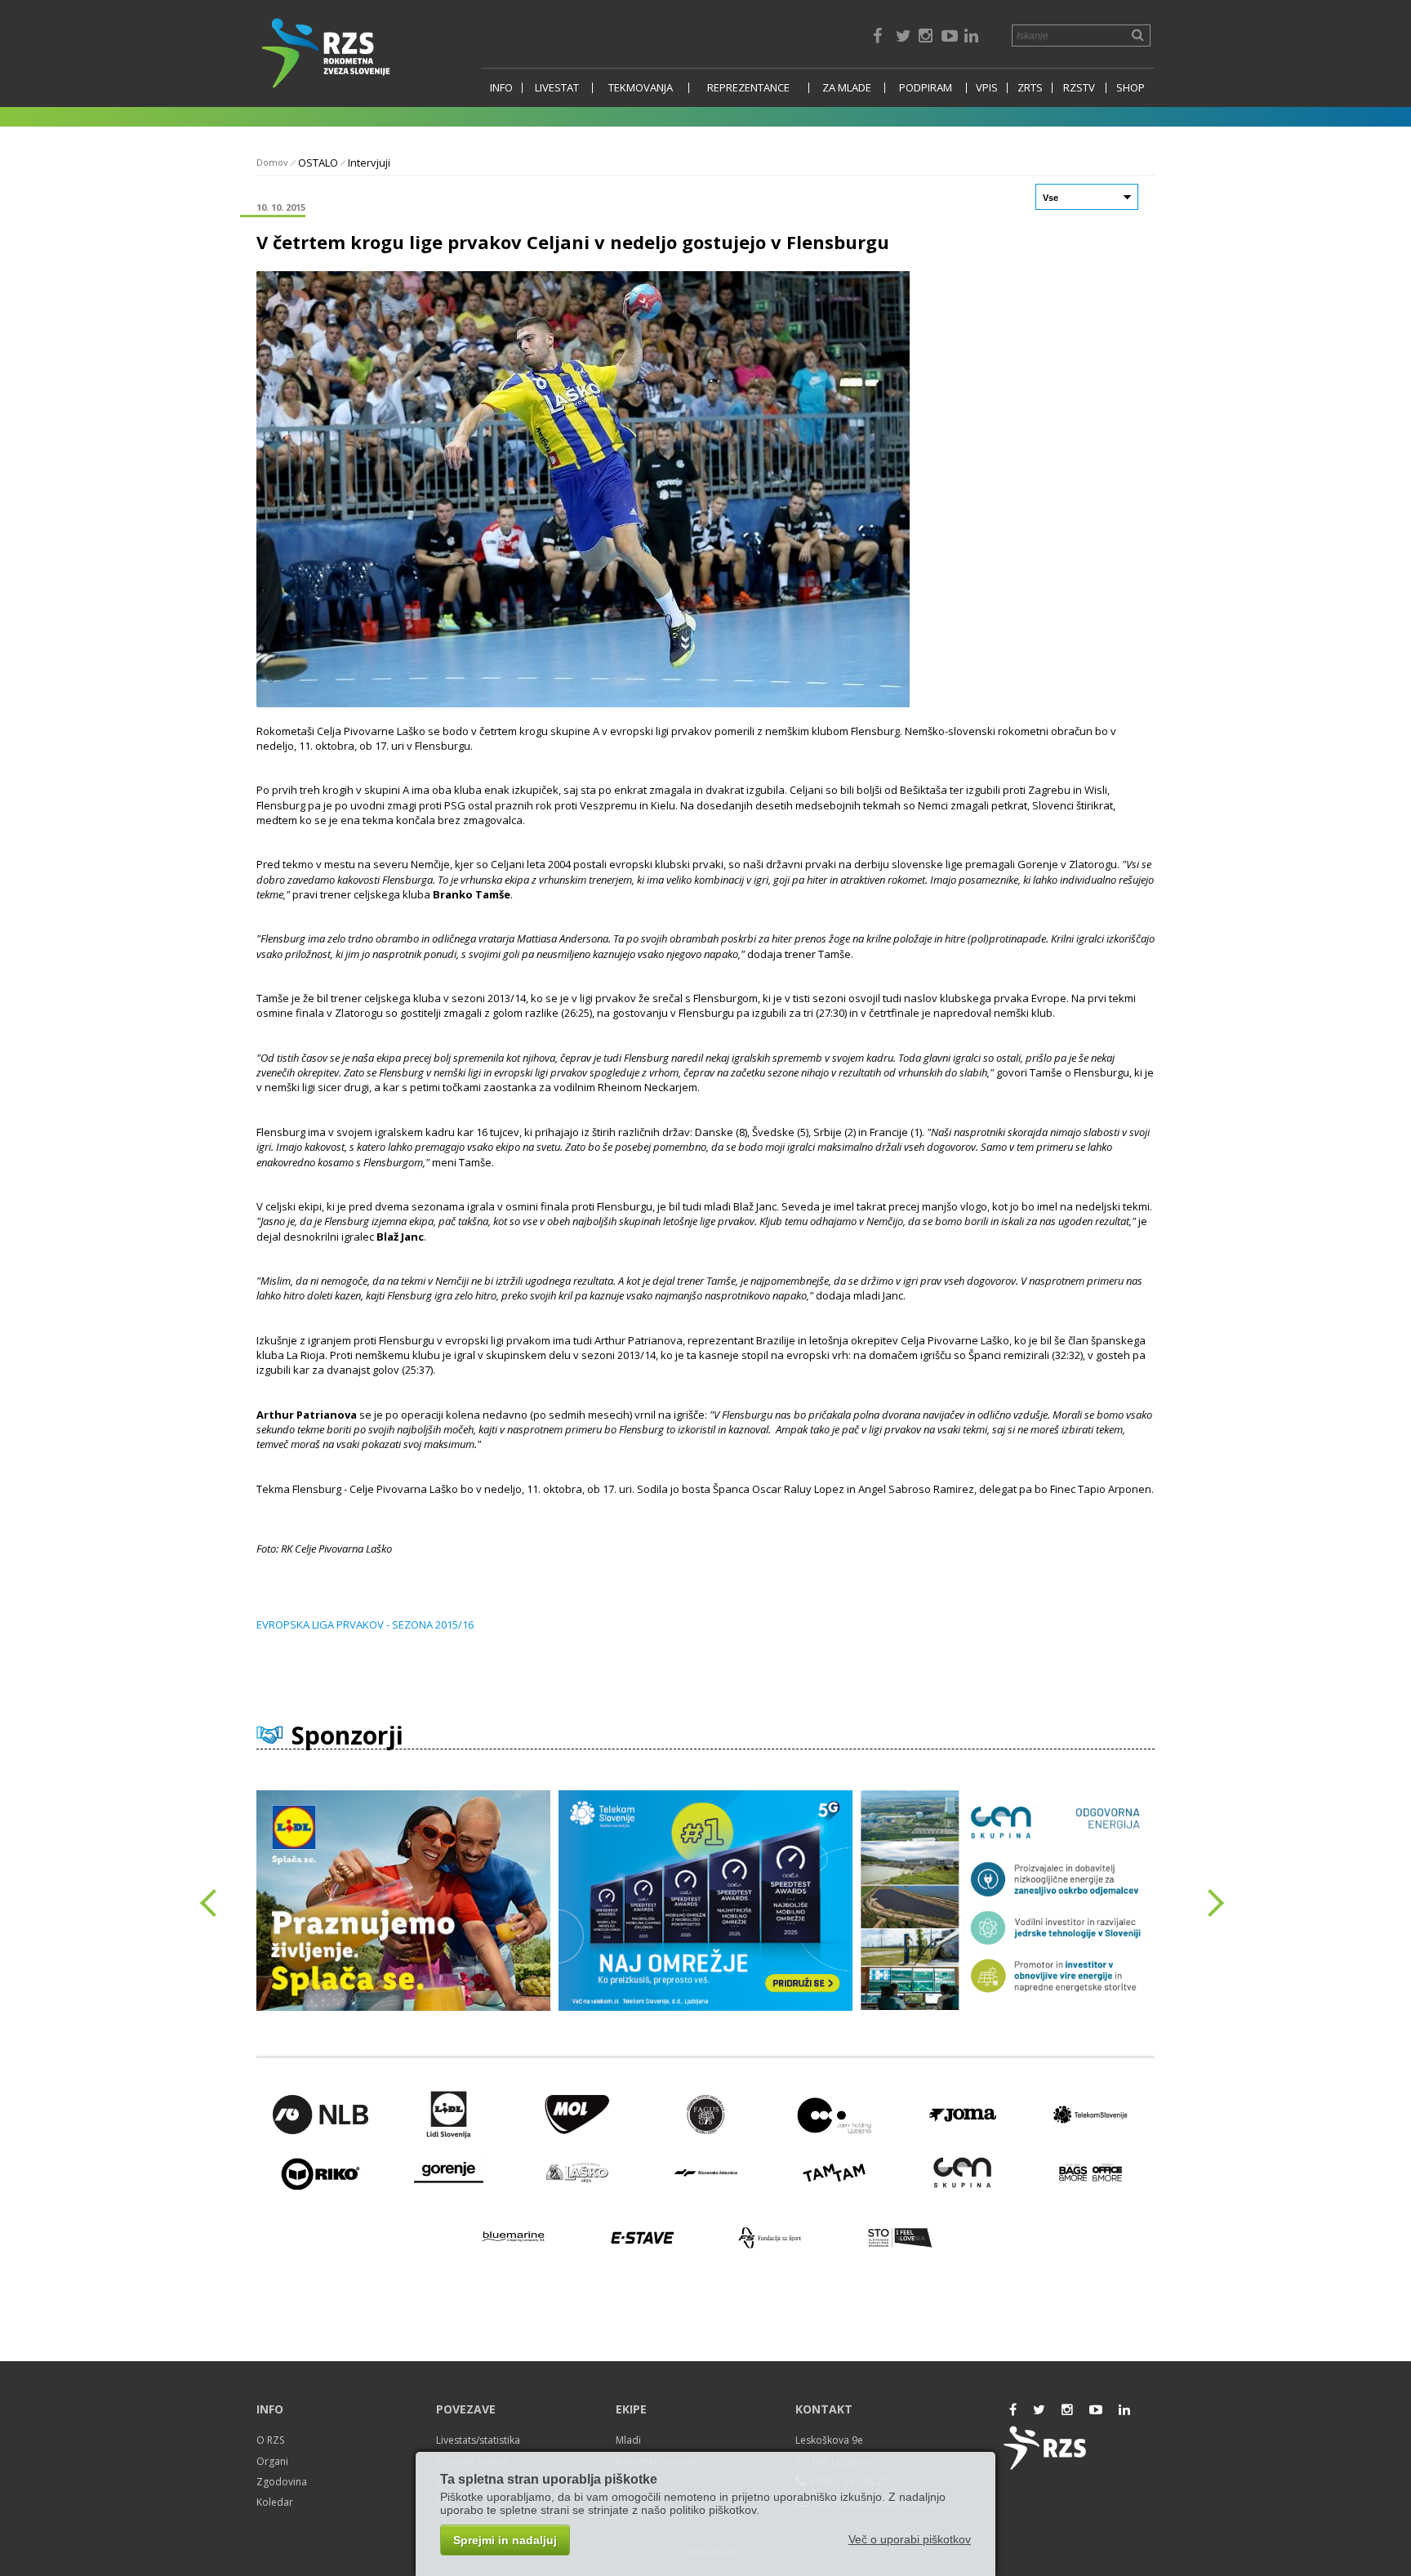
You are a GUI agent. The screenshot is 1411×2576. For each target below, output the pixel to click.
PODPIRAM (926, 88)
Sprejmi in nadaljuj (505, 2540)
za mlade (847, 88)
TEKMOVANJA (641, 88)
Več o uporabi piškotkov (910, 2539)
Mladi (628, 2440)
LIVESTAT (557, 88)
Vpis (987, 88)
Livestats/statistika (478, 2440)
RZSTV (1079, 88)
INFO (501, 88)
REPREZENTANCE (748, 88)
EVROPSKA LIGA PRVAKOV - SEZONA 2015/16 (365, 1624)
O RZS (270, 2440)
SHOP (1131, 88)
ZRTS (1030, 88)
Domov (272, 162)
